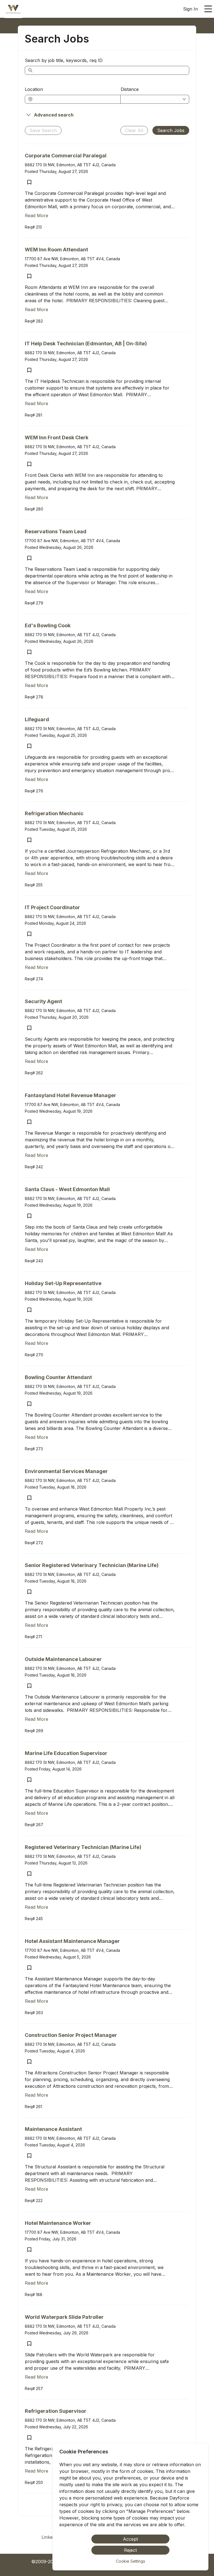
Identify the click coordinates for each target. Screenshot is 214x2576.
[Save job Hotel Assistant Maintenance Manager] (29, 1968)
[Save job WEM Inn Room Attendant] (29, 276)
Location (34, 89)
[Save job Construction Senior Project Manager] (29, 2062)
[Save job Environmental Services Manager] (29, 1498)
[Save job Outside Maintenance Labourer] (29, 1686)
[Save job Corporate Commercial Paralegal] (29, 182)
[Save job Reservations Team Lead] (29, 558)
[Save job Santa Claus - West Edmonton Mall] (29, 1216)
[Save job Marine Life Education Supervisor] (29, 1780)
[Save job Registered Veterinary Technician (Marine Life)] (29, 1874)
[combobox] (76, 99)
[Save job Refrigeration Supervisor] (29, 2438)
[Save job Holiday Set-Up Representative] (29, 1310)
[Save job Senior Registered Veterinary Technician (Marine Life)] (29, 1592)
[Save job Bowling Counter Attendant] (29, 1404)
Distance (130, 89)
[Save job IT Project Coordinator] (29, 934)
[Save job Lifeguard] (29, 746)
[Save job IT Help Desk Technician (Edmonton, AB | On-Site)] (29, 370)
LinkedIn (50, 2537)
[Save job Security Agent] (29, 1028)
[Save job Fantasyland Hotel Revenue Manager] (29, 1122)
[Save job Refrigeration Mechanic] (29, 840)
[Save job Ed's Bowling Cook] (29, 652)
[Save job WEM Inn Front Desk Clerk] (29, 464)
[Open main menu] (208, 9)
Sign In (190, 9)
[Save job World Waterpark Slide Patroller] (29, 2344)
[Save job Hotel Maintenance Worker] (29, 2250)
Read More (37, 215)
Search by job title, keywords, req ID (64, 60)
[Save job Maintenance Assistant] (29, 2156)
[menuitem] (13, 9)
